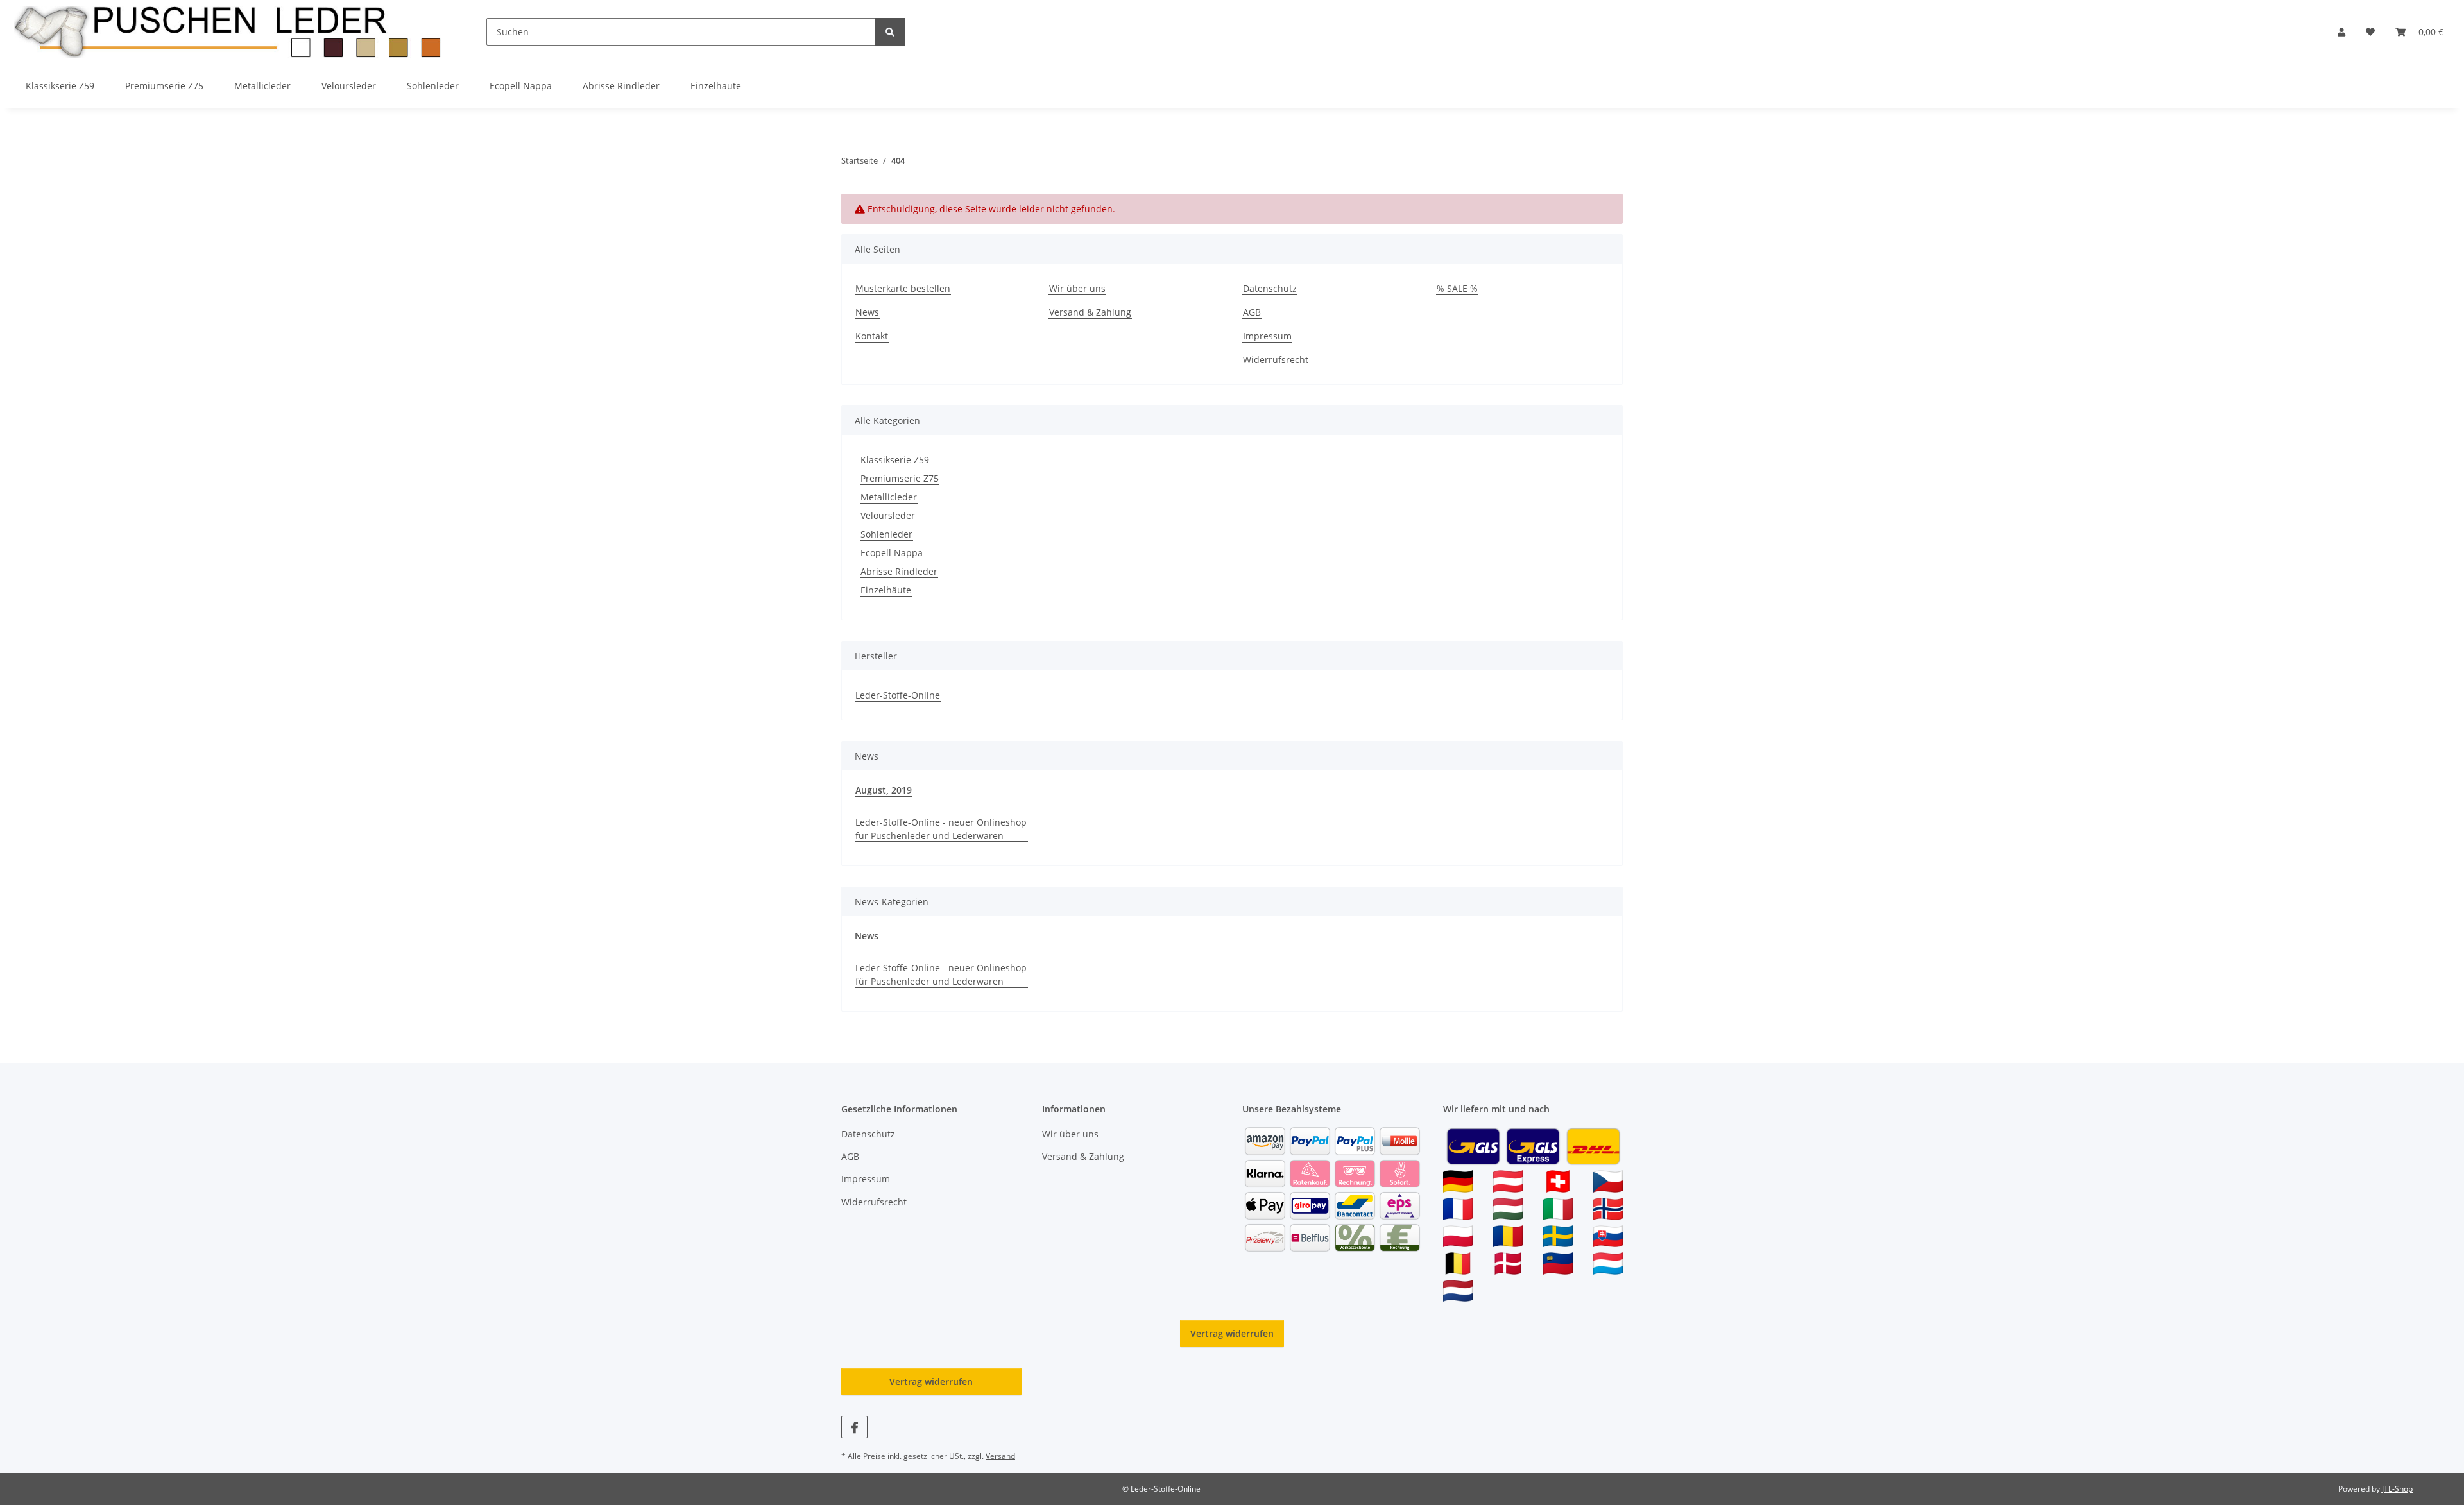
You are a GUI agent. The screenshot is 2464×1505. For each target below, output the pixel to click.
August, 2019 (884, 790)
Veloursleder (888, 515)
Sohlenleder (886, 534)
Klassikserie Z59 (895, 460)
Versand (1000, 1456)
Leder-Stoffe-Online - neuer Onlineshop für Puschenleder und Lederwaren (941, 829)
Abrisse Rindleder (899, 571)
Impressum (1267, 336)
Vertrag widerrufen (1232, 1333)
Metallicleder (889, 497)
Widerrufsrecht (1276, 360)
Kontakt (872, 336)
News (867, 312)
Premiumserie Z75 (900, 478)
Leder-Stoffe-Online (898, 695)
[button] (2341, 32)
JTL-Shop (2397, 1489)
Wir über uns (1077, 288)
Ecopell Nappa (892, 553)
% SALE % (1457, 288)
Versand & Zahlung (1090, 312)
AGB (1252, 312)
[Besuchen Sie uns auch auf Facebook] (854, 1427)
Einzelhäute (886, 590)
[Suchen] (890, 32)
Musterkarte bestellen (903, 288)
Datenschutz (1270, 288)
